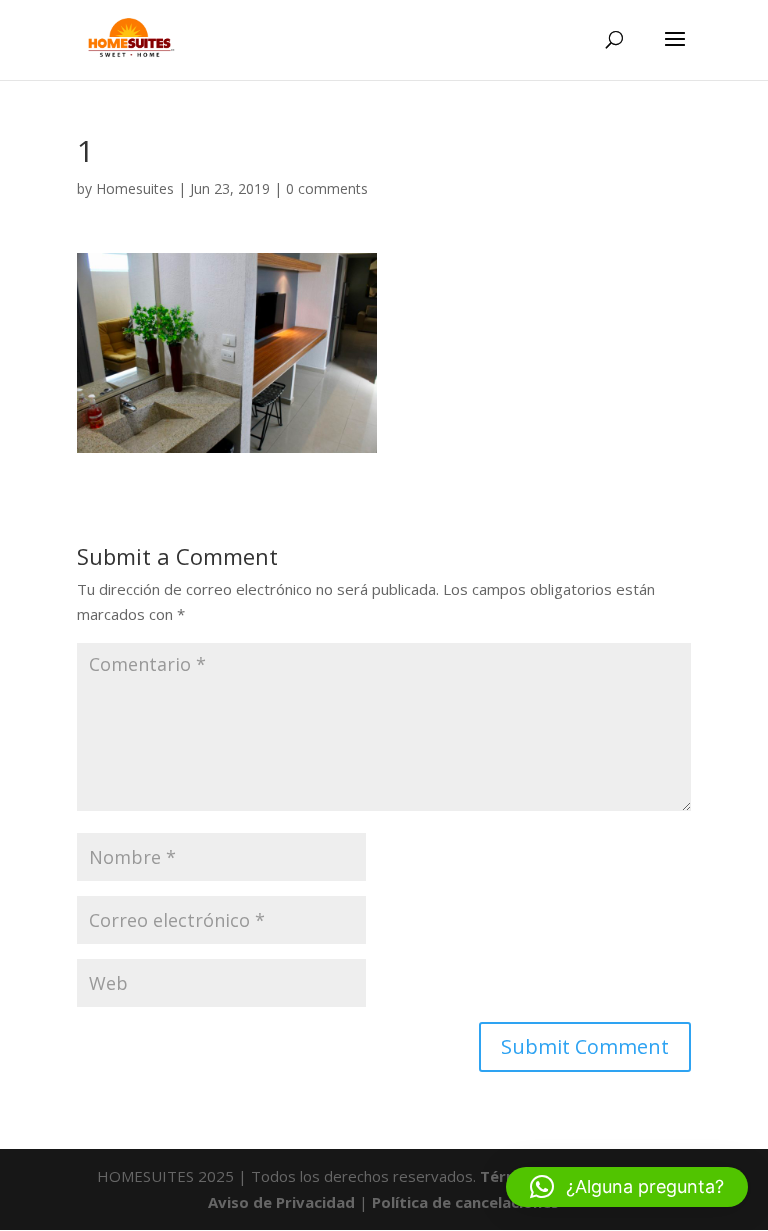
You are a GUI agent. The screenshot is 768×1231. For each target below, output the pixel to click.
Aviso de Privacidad (281, 1202)
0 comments (327, 188)
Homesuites (135, 188)
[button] (627, 1187)
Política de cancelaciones (465, 1202)
